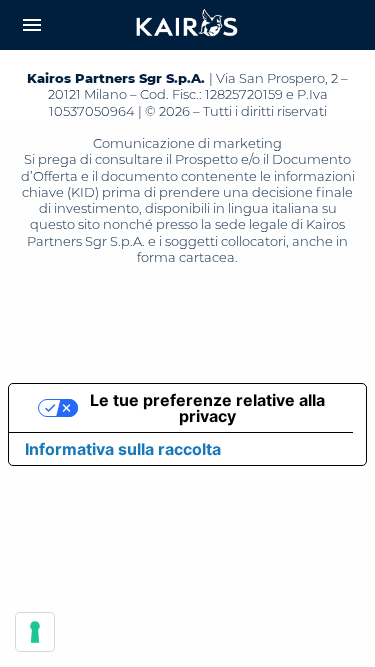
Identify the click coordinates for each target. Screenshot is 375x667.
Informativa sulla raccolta (123, 449)
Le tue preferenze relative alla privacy (207, 408)
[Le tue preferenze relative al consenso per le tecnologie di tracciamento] (35, 632)
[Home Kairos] (188, 25)
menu (32, 25)
